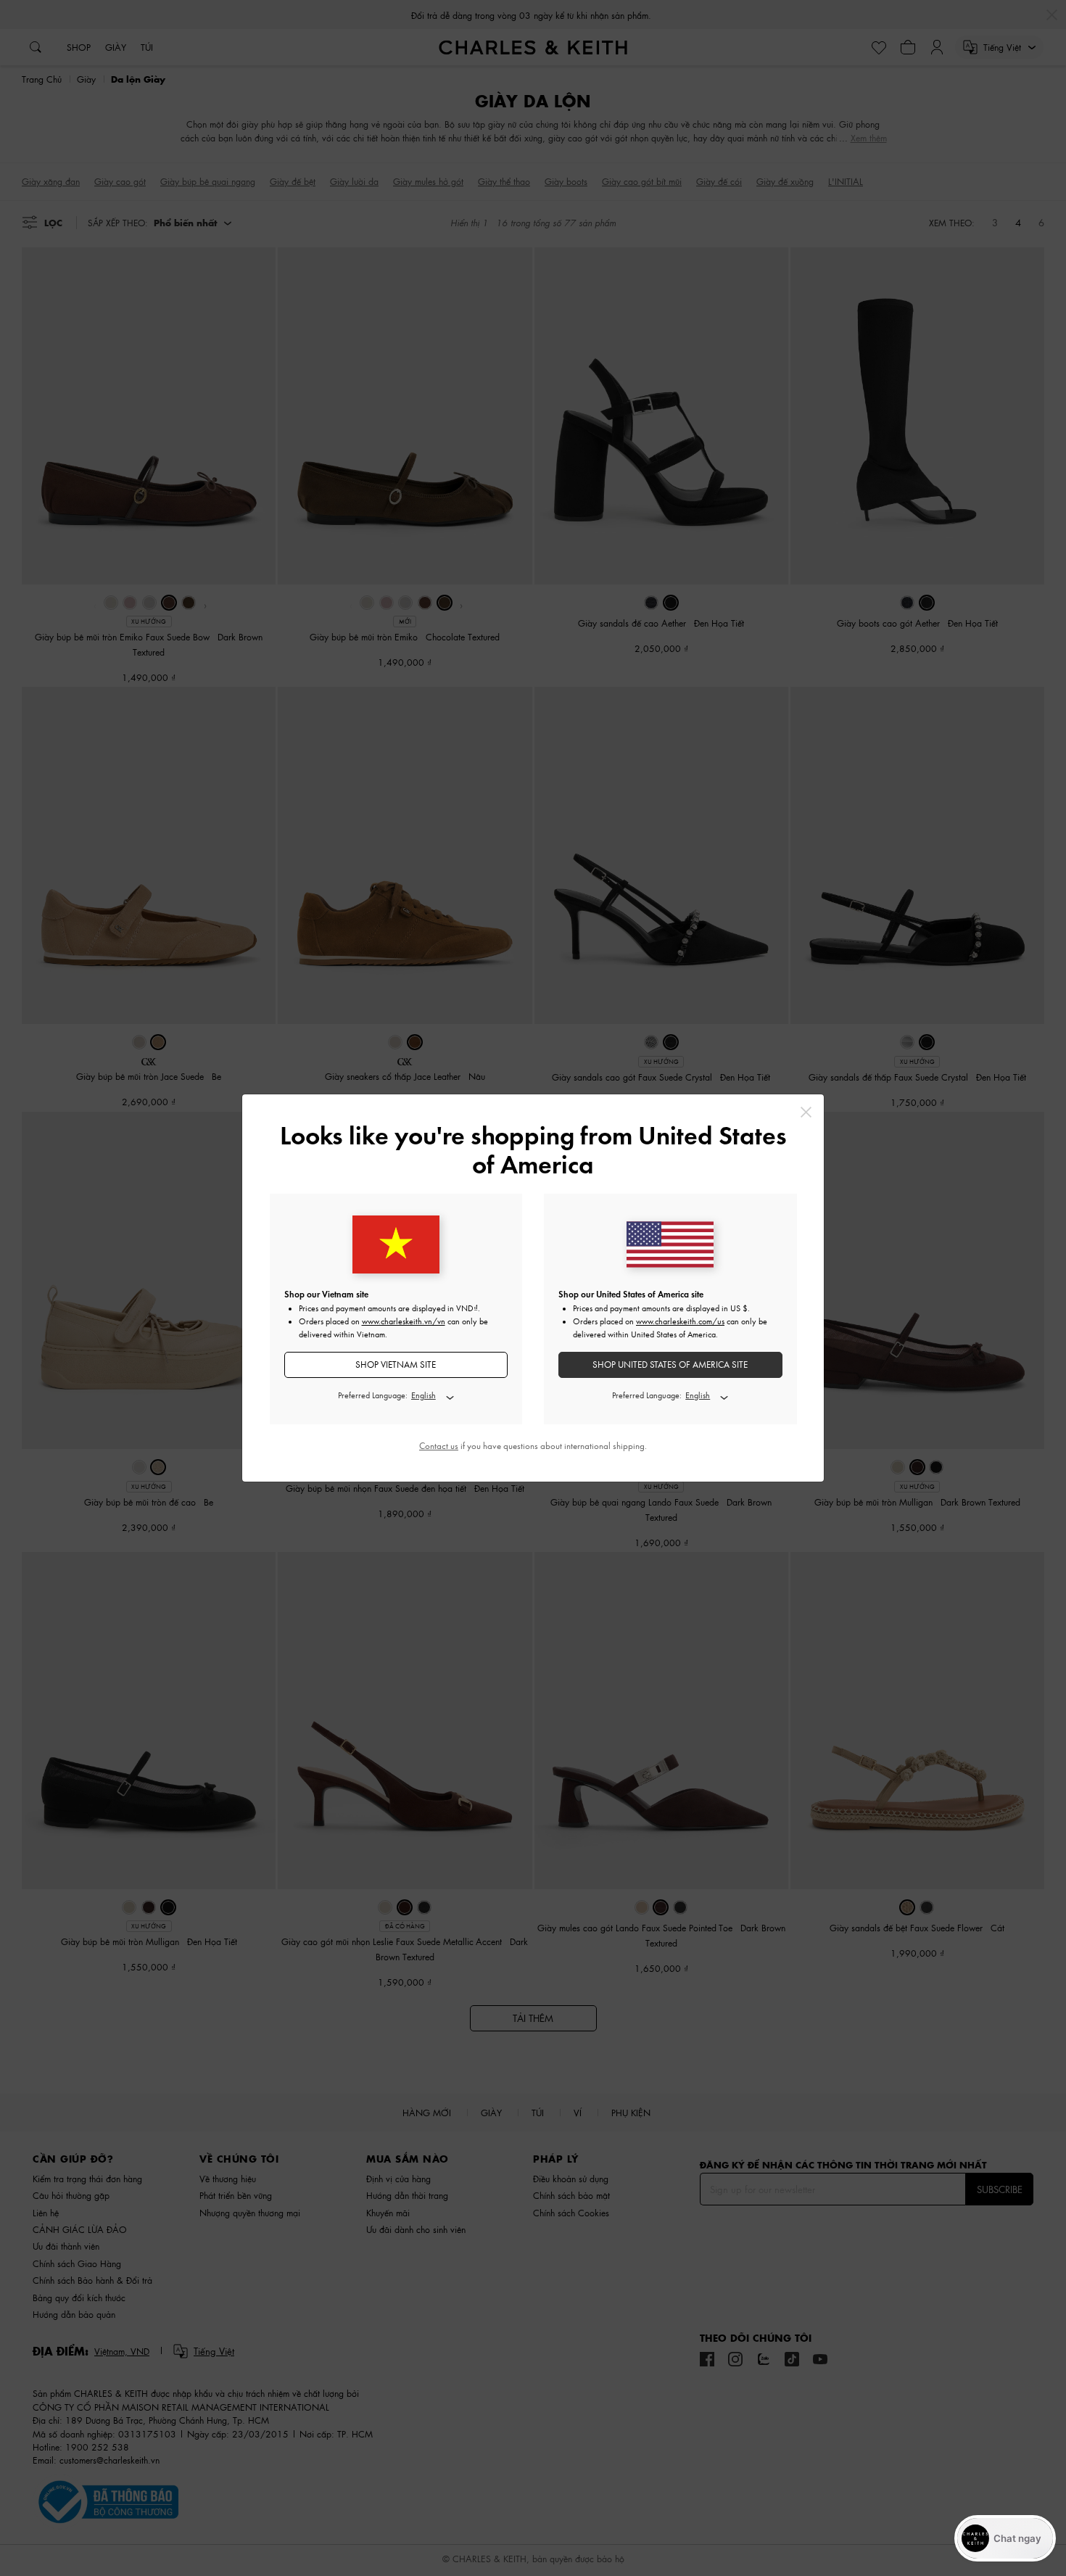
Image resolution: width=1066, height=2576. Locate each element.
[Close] (806, 1112)
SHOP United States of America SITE (670, 1365)
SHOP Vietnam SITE (396, 1365)
